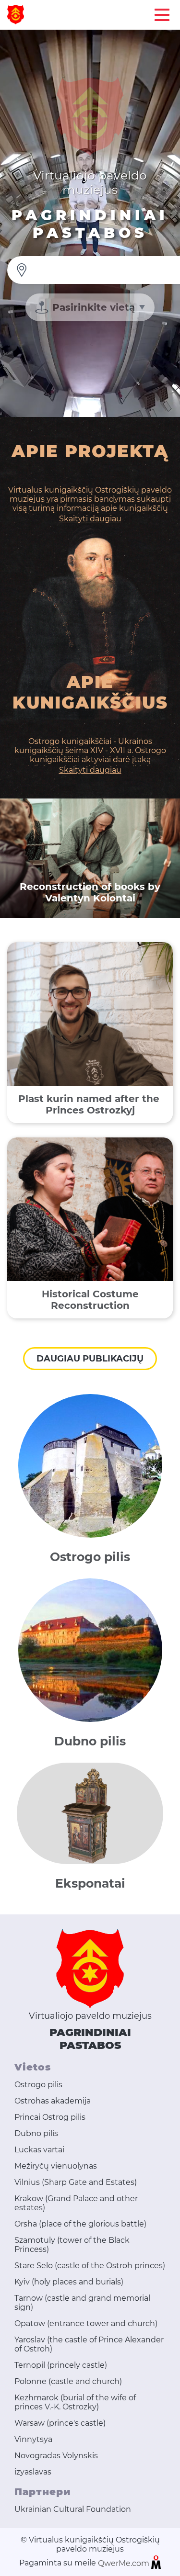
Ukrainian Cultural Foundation (73, 2509)
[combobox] (90, 307)
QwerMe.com (125, 2563)
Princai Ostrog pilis (50, 2117)
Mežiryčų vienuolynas (56, 2166)
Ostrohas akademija (53, 2101)
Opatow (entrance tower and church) (86, 2323)
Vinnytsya (33, 2439)
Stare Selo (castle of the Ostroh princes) (90, 2266)
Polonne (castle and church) (68, 2381)
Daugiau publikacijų (90, 1359)
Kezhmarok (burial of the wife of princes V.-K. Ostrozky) (75, 2402)
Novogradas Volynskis (56, 2456)
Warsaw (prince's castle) (60, 2423)
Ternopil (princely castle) (61, 2365)
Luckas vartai (39, 2150)
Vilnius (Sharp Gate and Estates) (76, 2182)
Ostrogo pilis (38, 2085)
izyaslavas (33, 2472)
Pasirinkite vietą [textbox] (94, 307)
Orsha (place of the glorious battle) (80, 2224)
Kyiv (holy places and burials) (69, 2282)
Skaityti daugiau (90, 519)
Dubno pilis (36, 2133)
